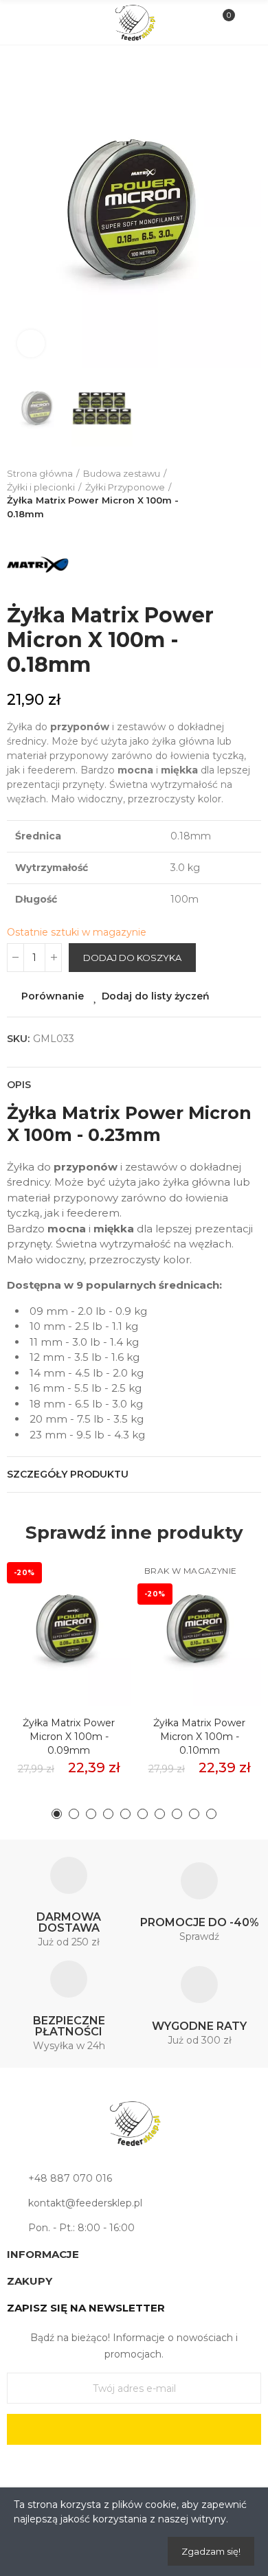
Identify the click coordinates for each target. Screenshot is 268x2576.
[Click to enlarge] (31, 343)
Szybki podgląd (96, 1631)
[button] (21, 210)
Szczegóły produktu (68, 1474)
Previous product (216, 494)
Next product (251, 494)
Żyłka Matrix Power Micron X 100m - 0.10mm (199, 1737)
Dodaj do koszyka (132, 958)
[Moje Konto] (246, 23)
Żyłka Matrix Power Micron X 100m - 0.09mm (69, 1737)
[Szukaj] (44, 22)
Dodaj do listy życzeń (156, 996)
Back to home (234, 494)
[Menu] (22, 23)
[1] (134, 2429)
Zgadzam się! (211, 2551)
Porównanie (53, 996)
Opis (19, 1085)
